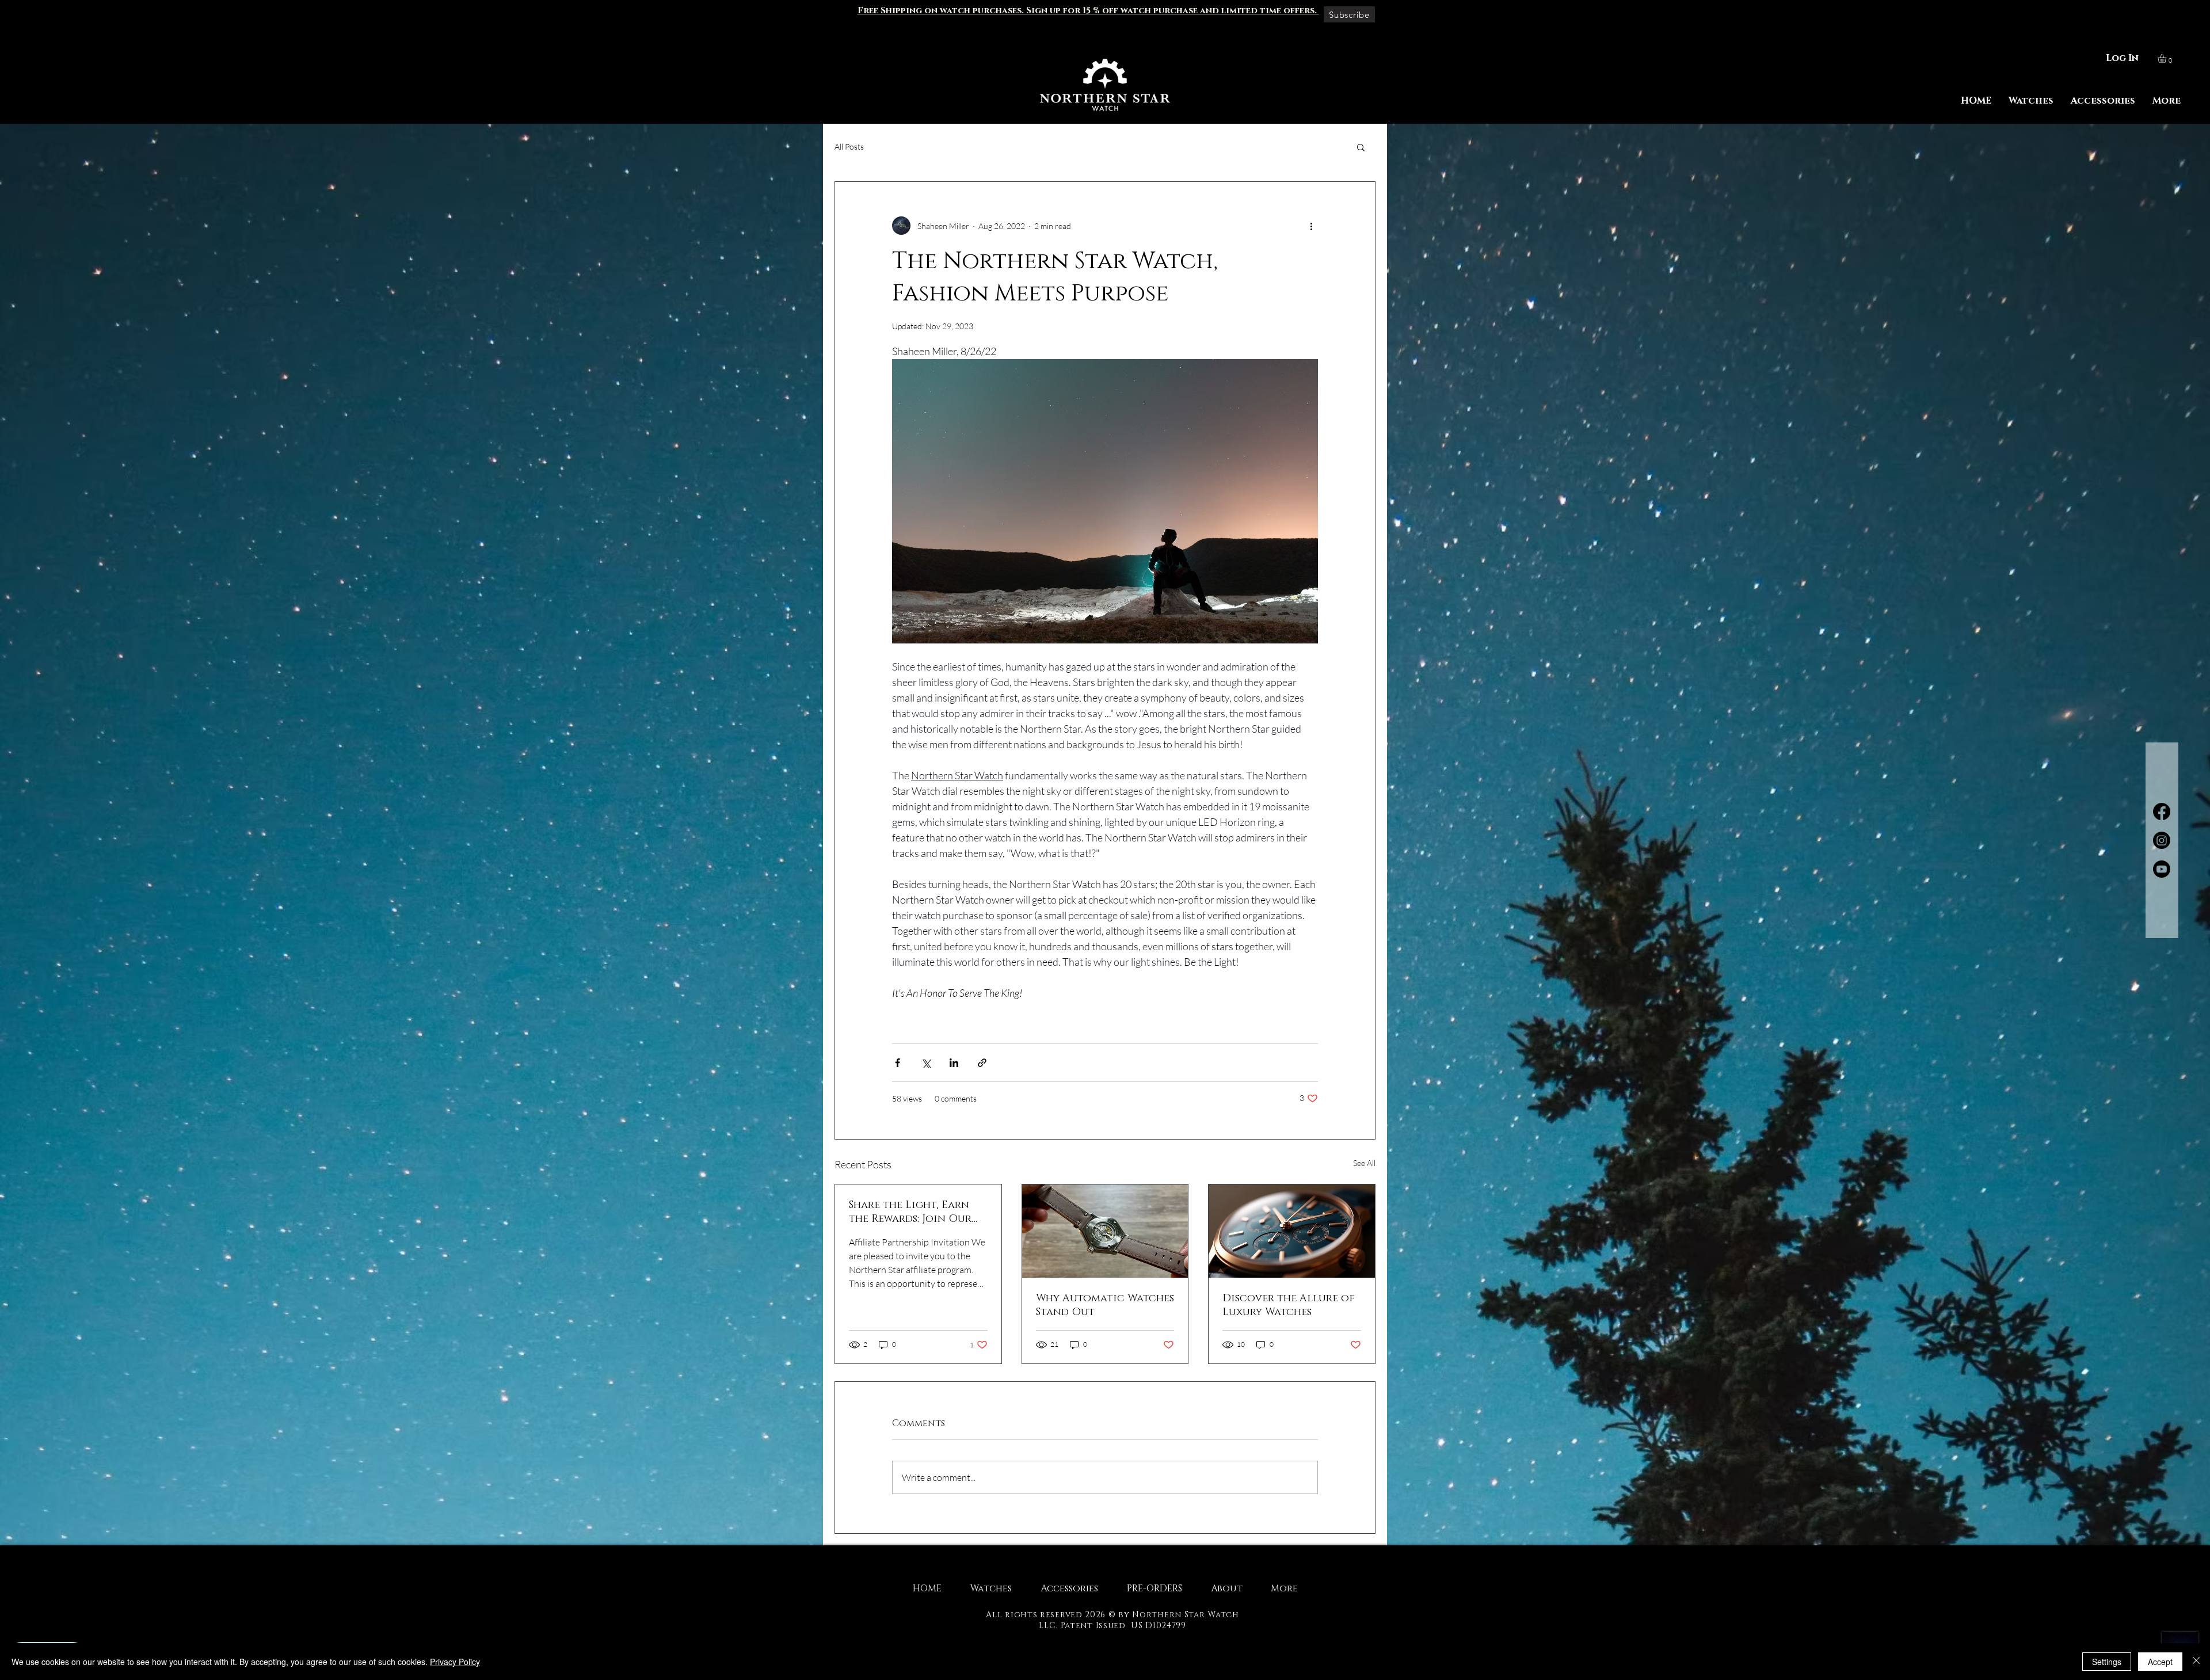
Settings (2107, 1662)
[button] (1088, 11)
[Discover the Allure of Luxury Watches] (1292, 1231)
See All (1364, 1163)
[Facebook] (2162, 812)
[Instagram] (2162, 840)
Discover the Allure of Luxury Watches (1289, 1305)
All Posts (849, 146)
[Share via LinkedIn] (954, 1063)
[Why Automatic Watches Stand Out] (1105, 1231)
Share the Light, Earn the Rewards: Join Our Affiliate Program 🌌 (910, 1212)
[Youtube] (2162, 869)
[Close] (2196, 1662)
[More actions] (1311, 226)
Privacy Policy (455, 1662)
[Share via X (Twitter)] (926, 1063)
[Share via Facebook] (898, 1063)
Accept (2160, 1662)
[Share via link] (982, 1063)
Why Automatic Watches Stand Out (1105, 1305)
